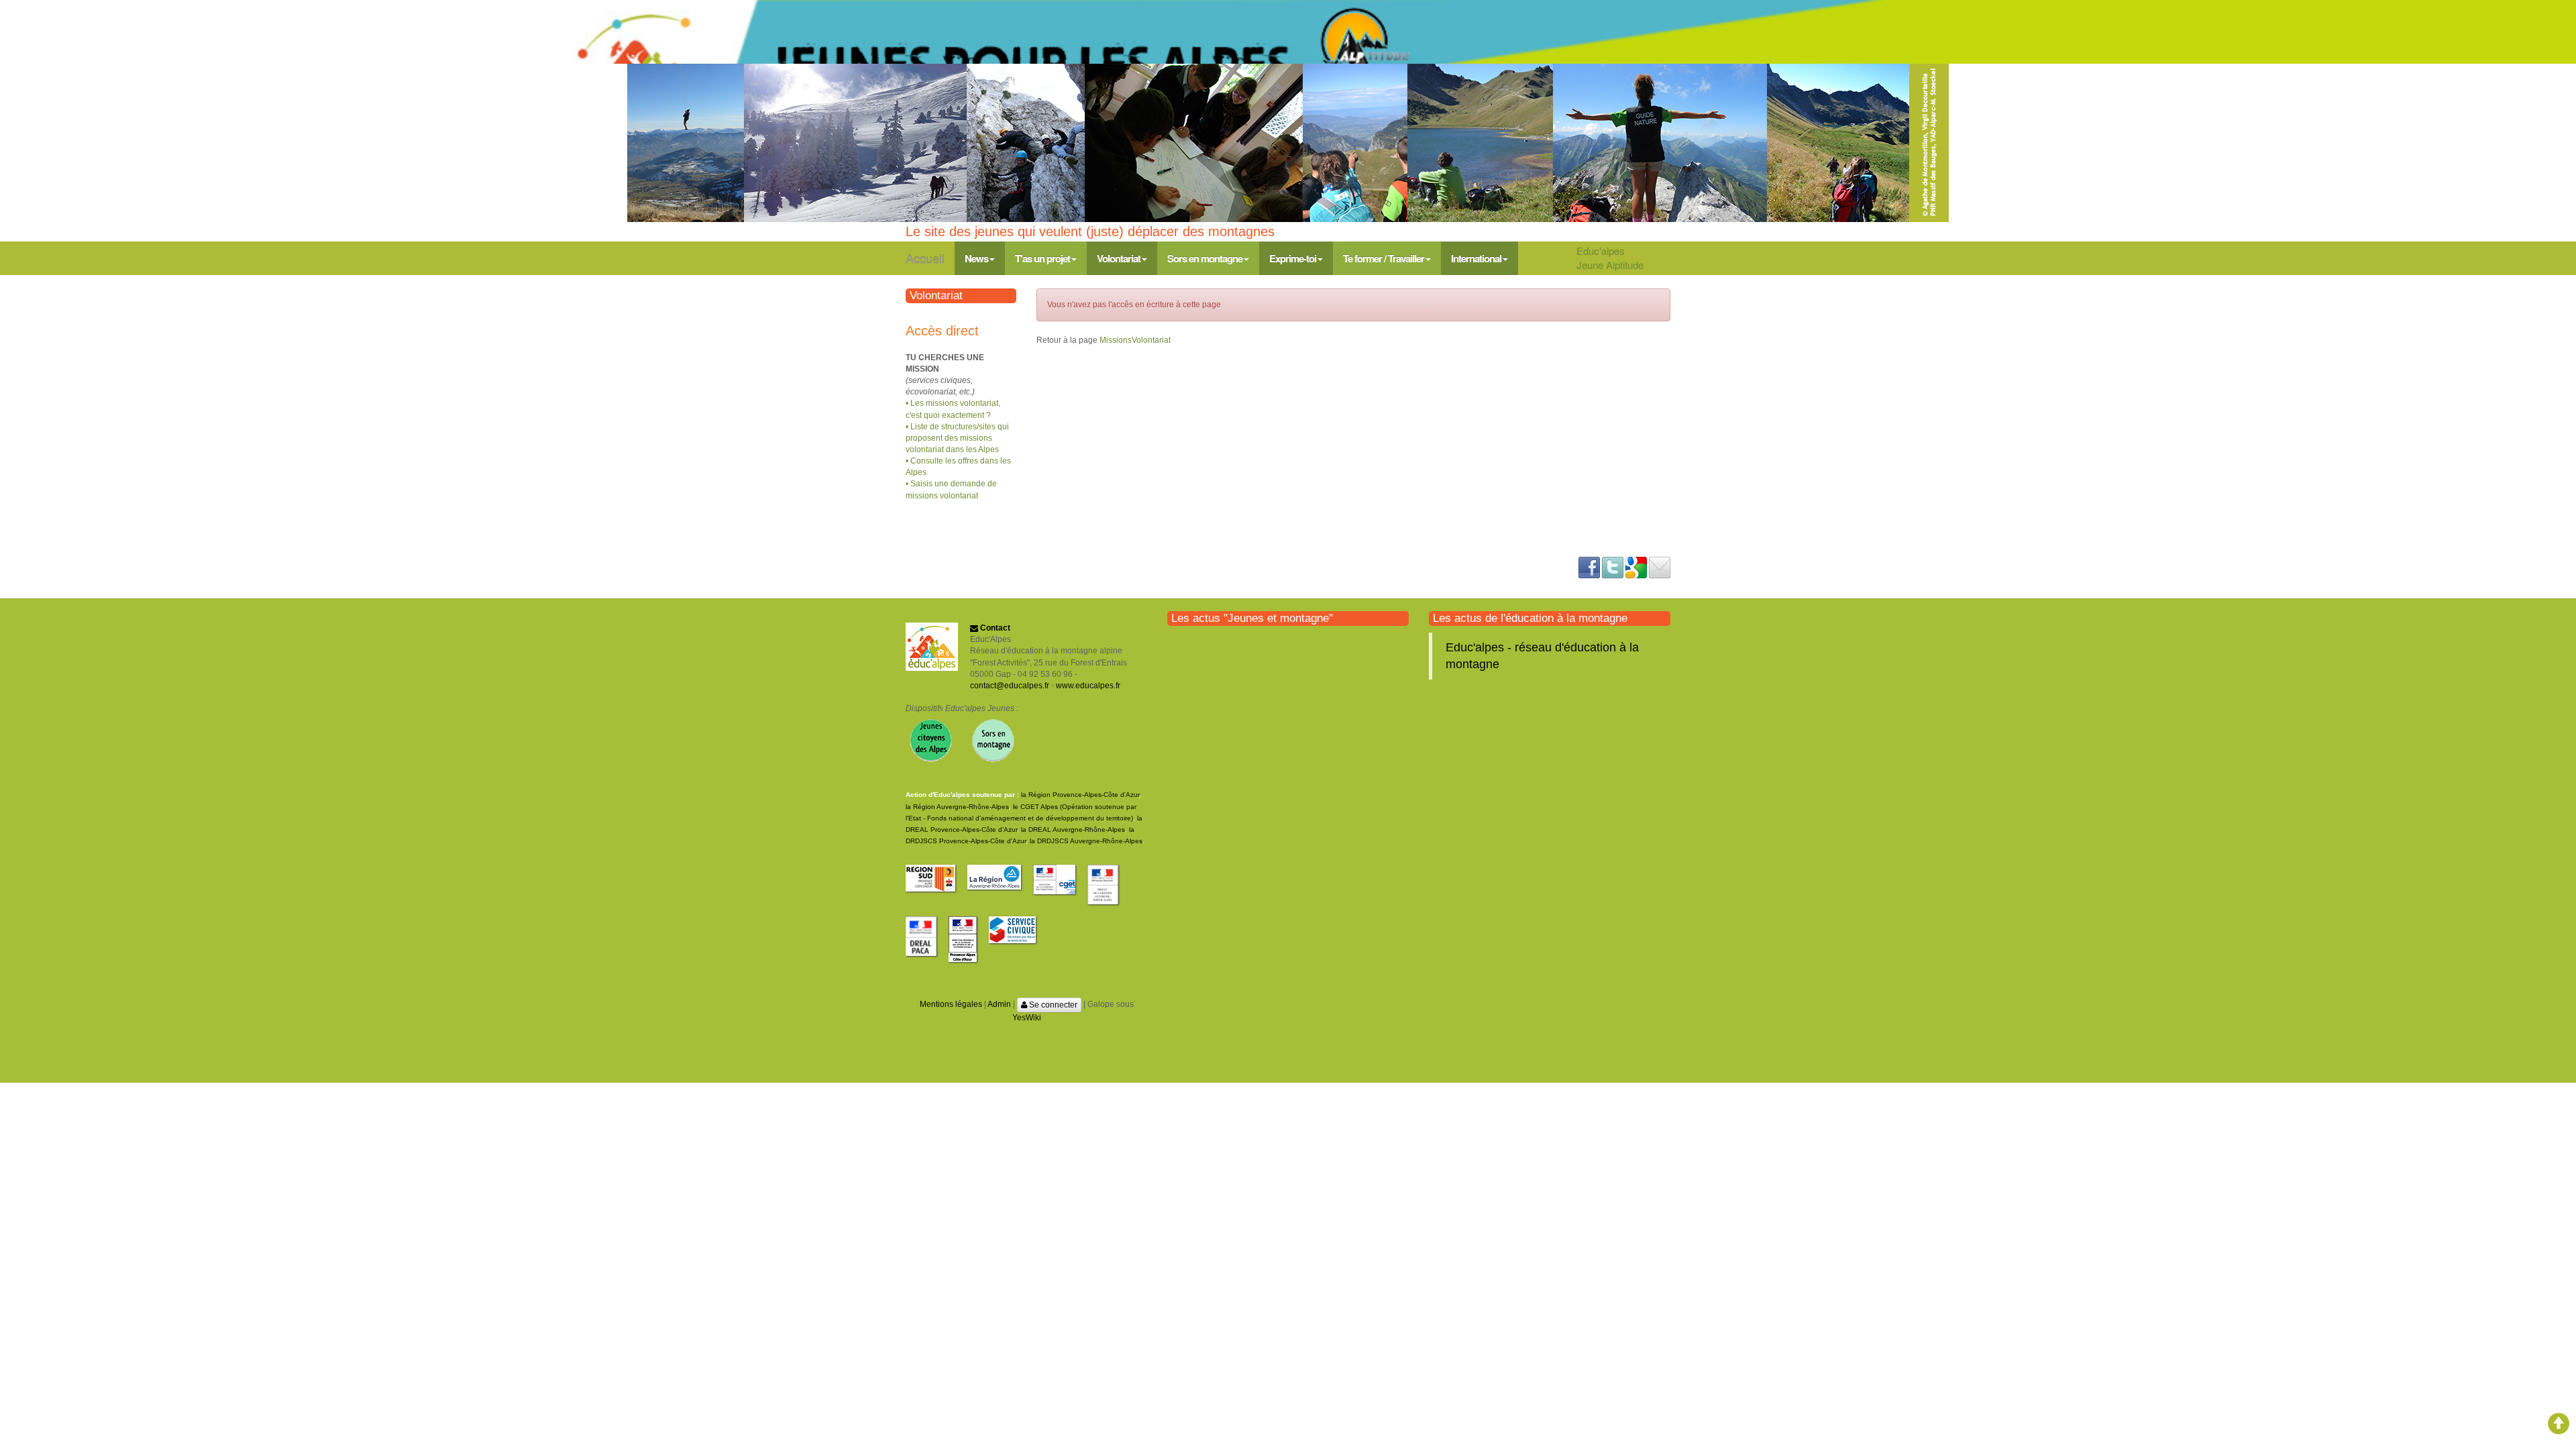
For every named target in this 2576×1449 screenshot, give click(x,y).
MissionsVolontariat (1135, 340)
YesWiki (1027, 1018)
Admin (999, 1004)
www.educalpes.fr (1088, 686)
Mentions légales (951, 1004)
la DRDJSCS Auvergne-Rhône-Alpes (1086, 841)
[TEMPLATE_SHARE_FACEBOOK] (1589, 567)
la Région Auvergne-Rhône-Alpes (957, 807)
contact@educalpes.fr (1010, 686)
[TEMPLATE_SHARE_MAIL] (1660, 567)
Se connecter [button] (1052, 1005)
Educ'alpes (1601, 251)
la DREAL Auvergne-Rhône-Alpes (1073, 829)
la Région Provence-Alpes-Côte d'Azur (1080, 795)
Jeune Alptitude (1610, 265)
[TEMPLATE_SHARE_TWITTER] (1613, 567)
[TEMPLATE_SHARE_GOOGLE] (1636, 567)
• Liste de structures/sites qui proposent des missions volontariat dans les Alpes (957, 438)
